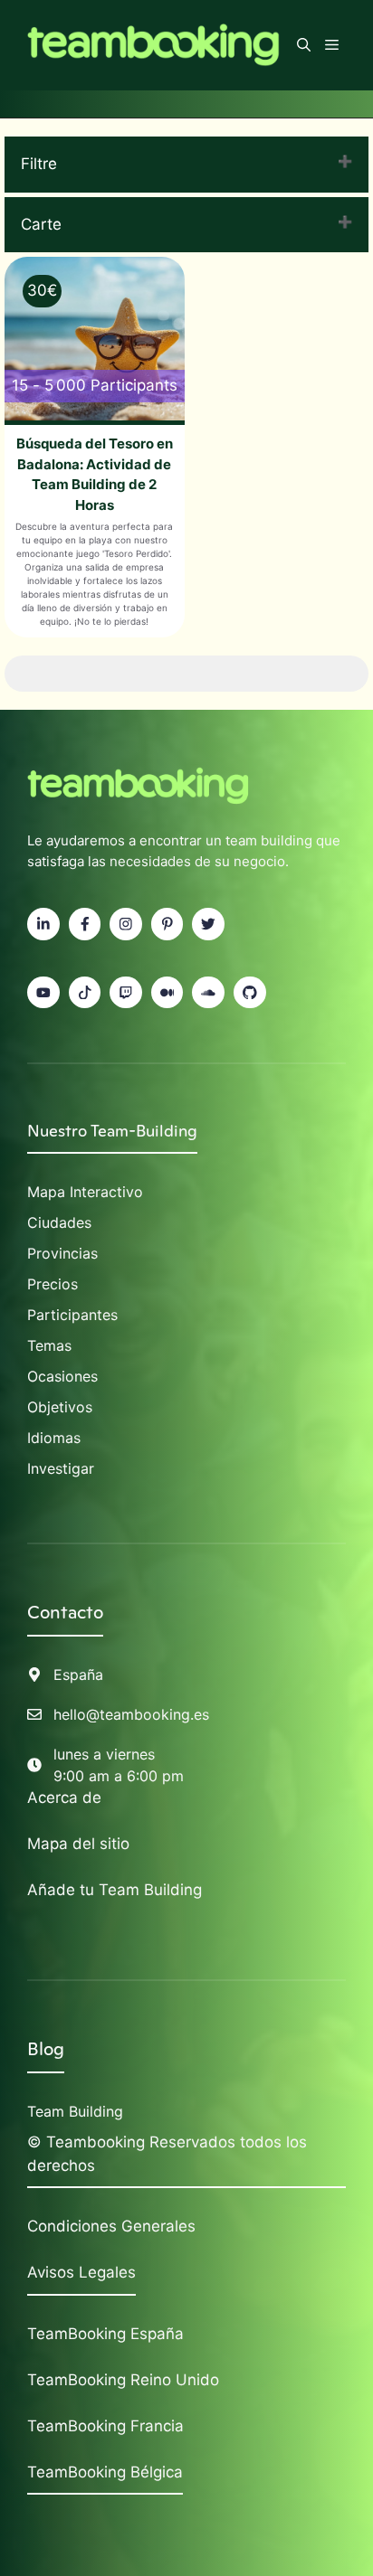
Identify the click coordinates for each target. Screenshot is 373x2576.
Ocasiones (62, 1376)
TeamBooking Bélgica (105, 2472)
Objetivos (60, 1407)
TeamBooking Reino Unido (123, 2380)
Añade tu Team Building (115, 1890)
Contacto (65, 1612)
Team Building (75, 2111)
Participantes (72, 1315)
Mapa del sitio (78, 1844)
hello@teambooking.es (131, 1714)
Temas (49, 1345)
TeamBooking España (105, 2334)
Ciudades (59, 1222)
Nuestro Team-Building (112, 1131)
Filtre (39, 164)
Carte (41, 224)
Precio (49, 1284)
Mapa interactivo (85, 1192)
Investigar (61, 1468)
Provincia (59, 1253)
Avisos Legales (81, 2272)
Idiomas (54, 1438)
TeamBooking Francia (105, 2426)
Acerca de (64, 1798)
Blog (46, 2049)
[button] (304, 45)
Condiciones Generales (111, 2226)
